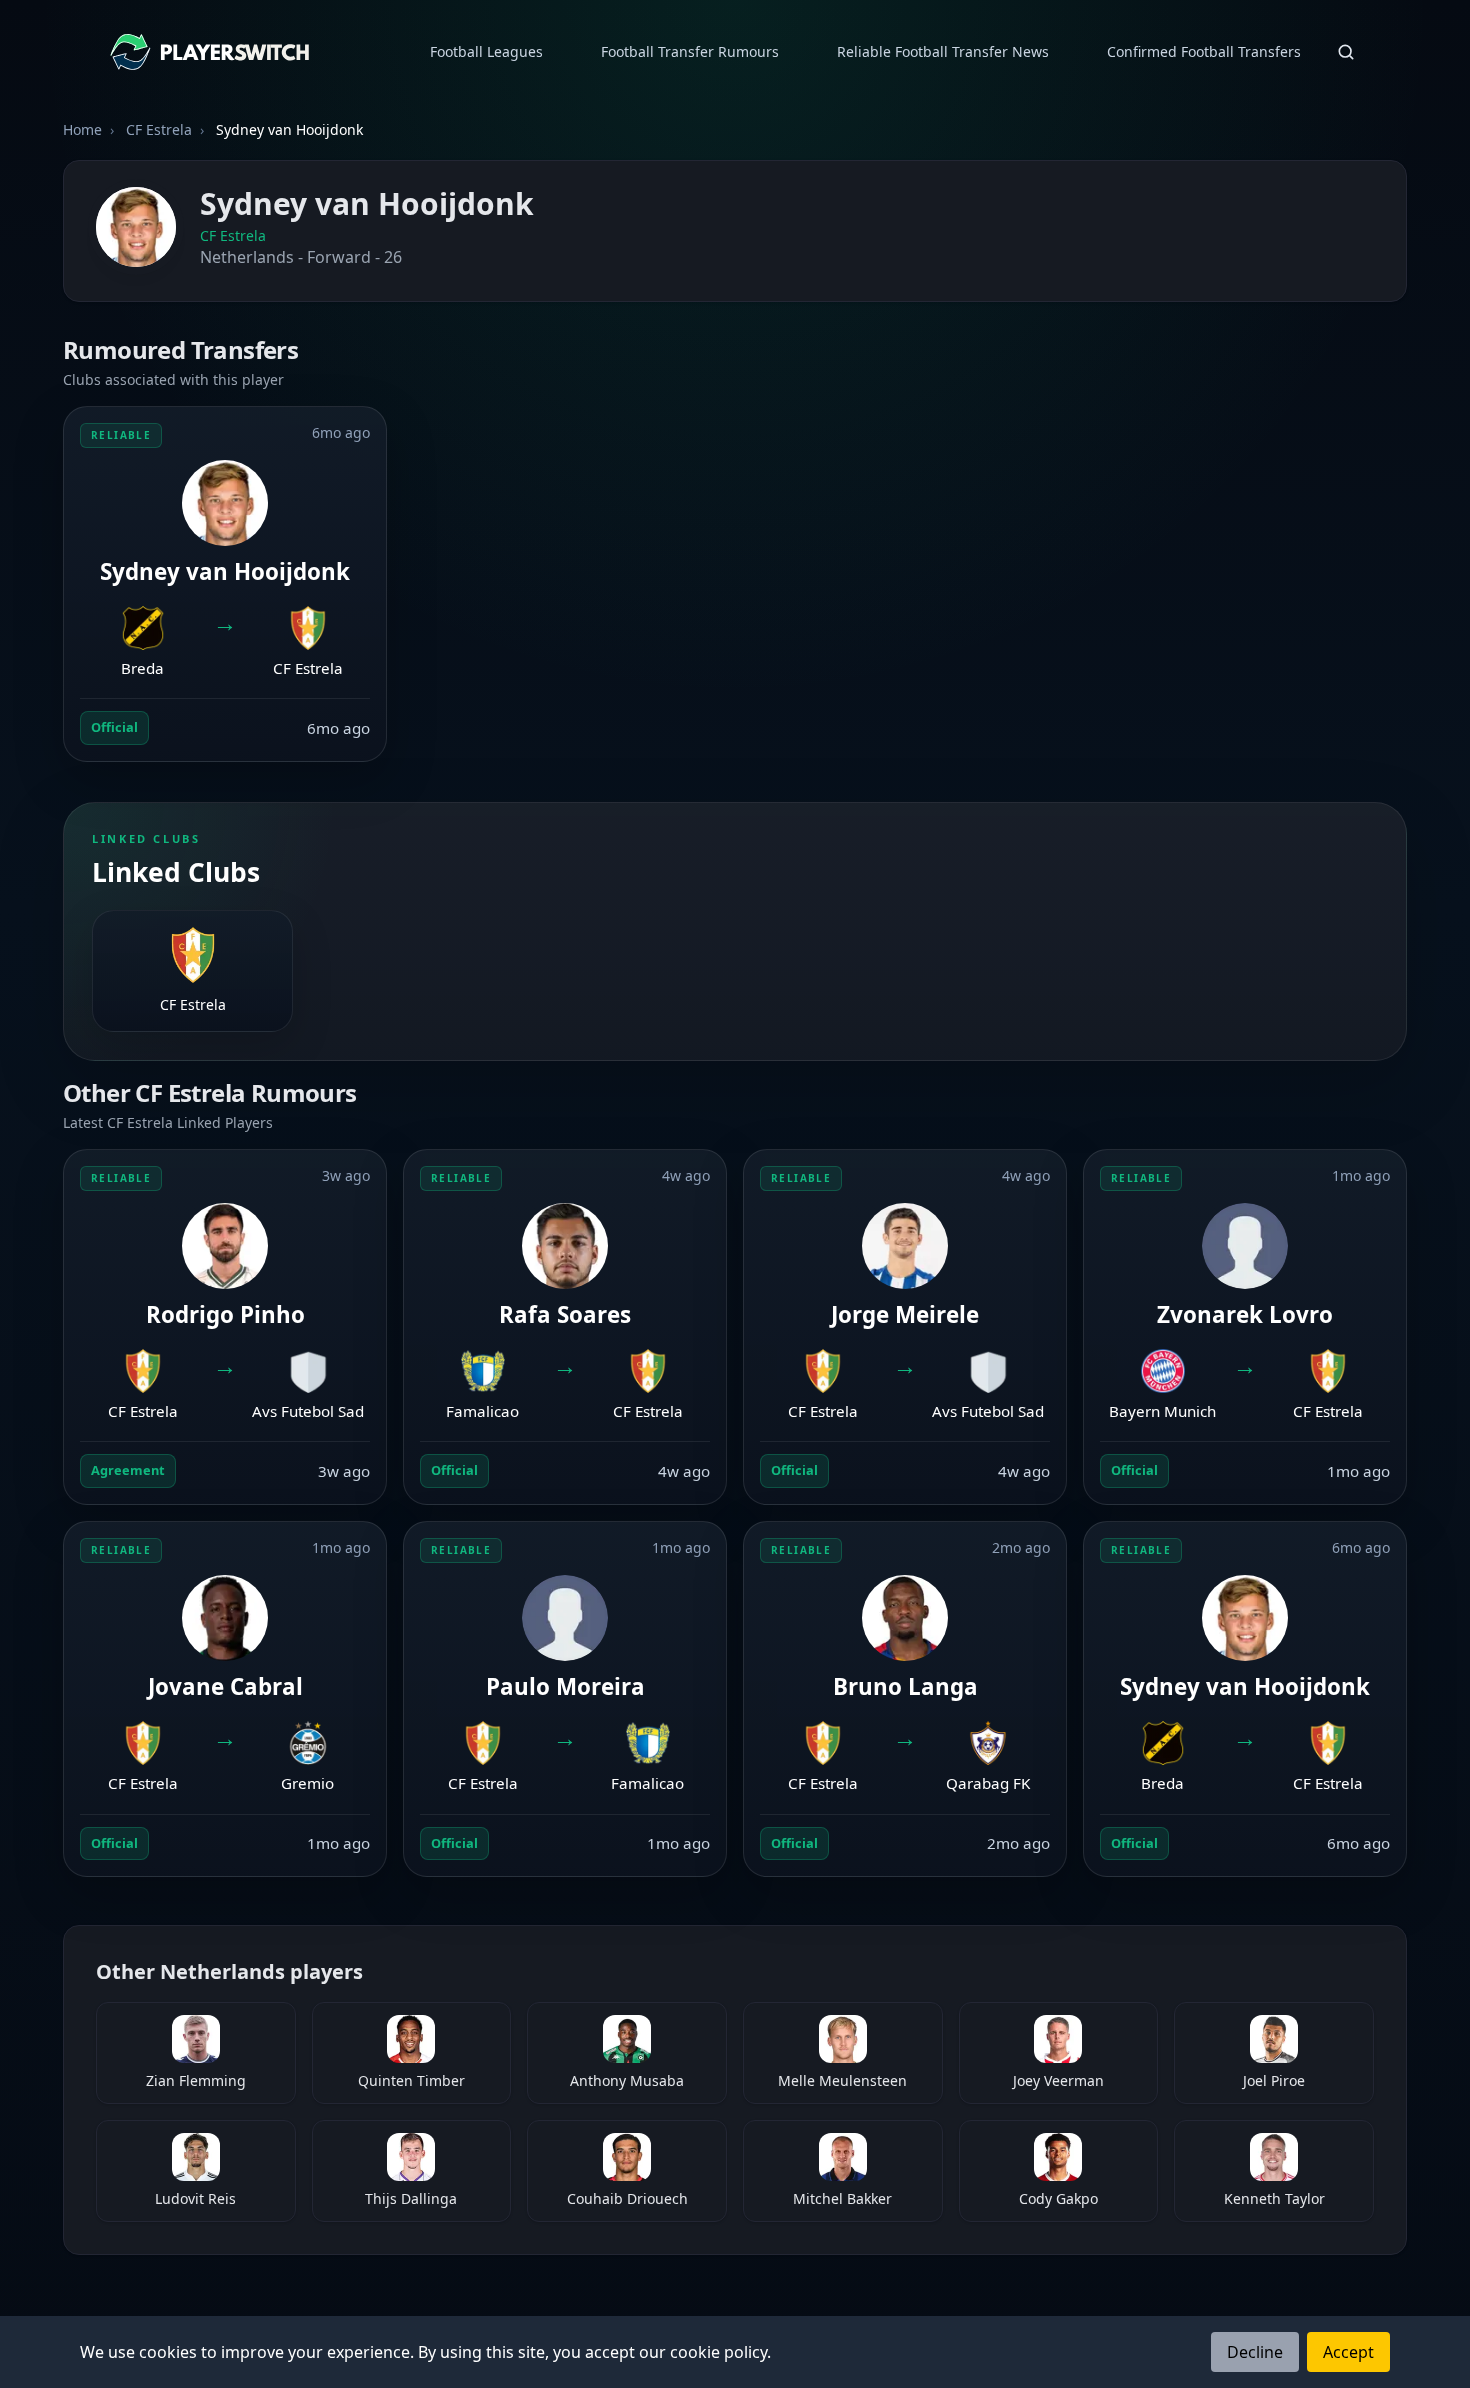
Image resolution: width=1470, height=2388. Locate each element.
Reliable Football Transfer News (943, 51)
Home (82, 129)
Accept (1348, 2352)
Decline (1255, 2352)
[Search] (1346, 52)
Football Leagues (486, 51)
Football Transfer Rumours (690, 51)
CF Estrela (233, 235)
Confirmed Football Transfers (1204, 51)
